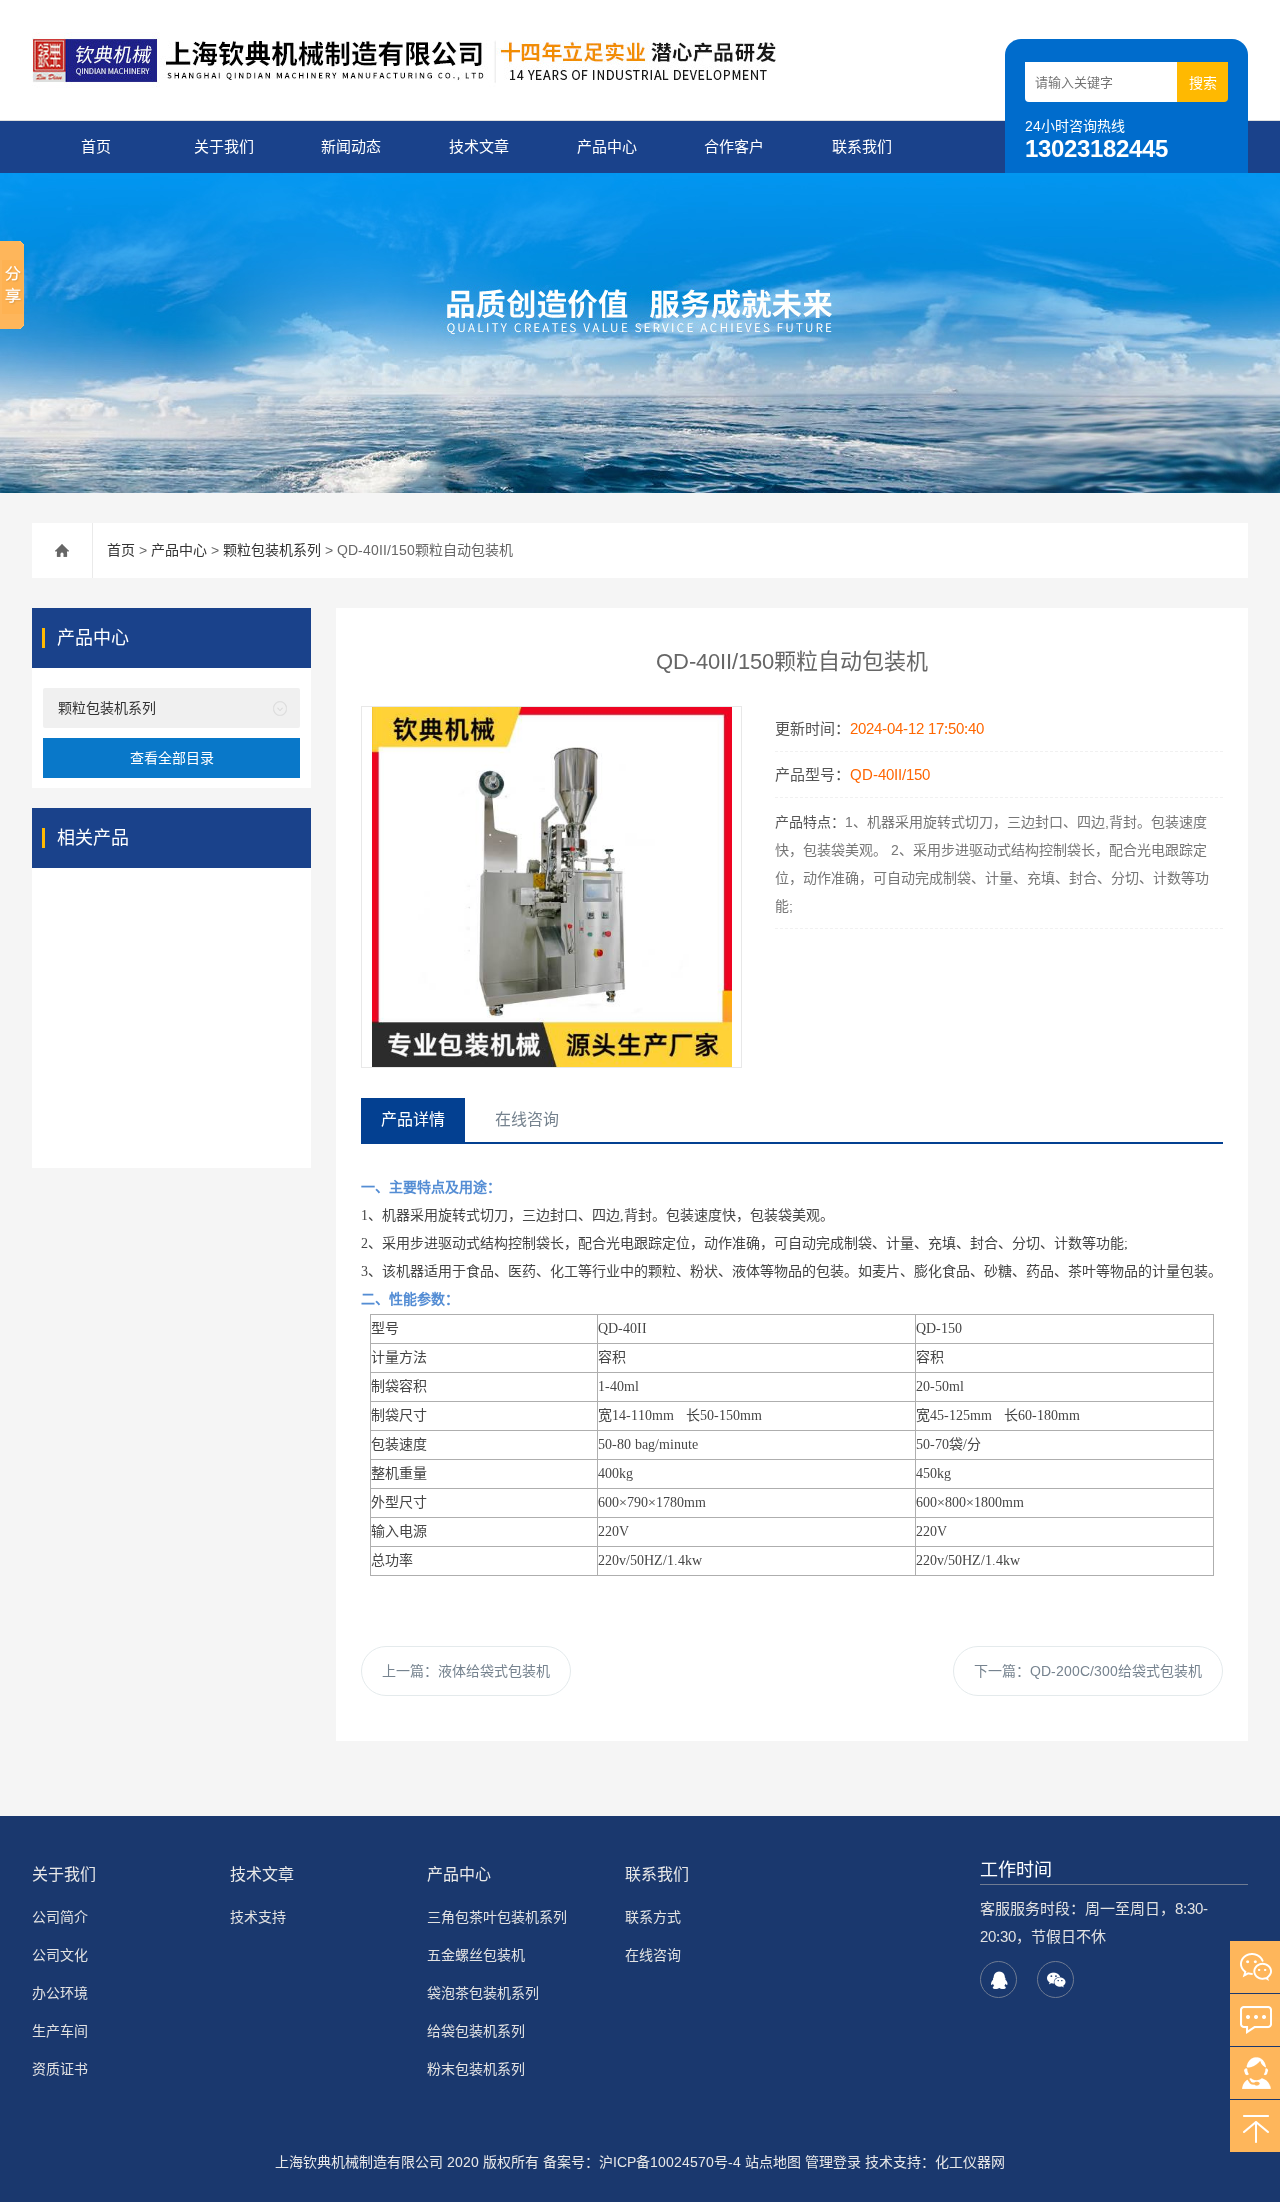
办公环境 (60, 1993)
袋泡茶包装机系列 (483, 1993)
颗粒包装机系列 (272, 550)
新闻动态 (351, 146)
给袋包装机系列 (476, 2031)
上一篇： (466, 1671)
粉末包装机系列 (476, 2069)
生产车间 (60, 2031)
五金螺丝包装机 (476, 1955)
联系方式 (653, 1917)
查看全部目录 (172, 758)
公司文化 (60, 1955)
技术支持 (258, 1917)
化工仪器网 (970, 2162)
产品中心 (607, 146)
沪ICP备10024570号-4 (670, 2162)
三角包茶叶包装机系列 (497, 1917)
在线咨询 (653, 1955)
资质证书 (60, 2069)
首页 (96, 146)
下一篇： (1088, 1671)
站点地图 (773, 2162)
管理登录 (833, 2162)
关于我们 (224, 146)
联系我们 (862, 146)
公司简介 (60, 1917)
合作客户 (734, 146)
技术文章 (479, 146)
